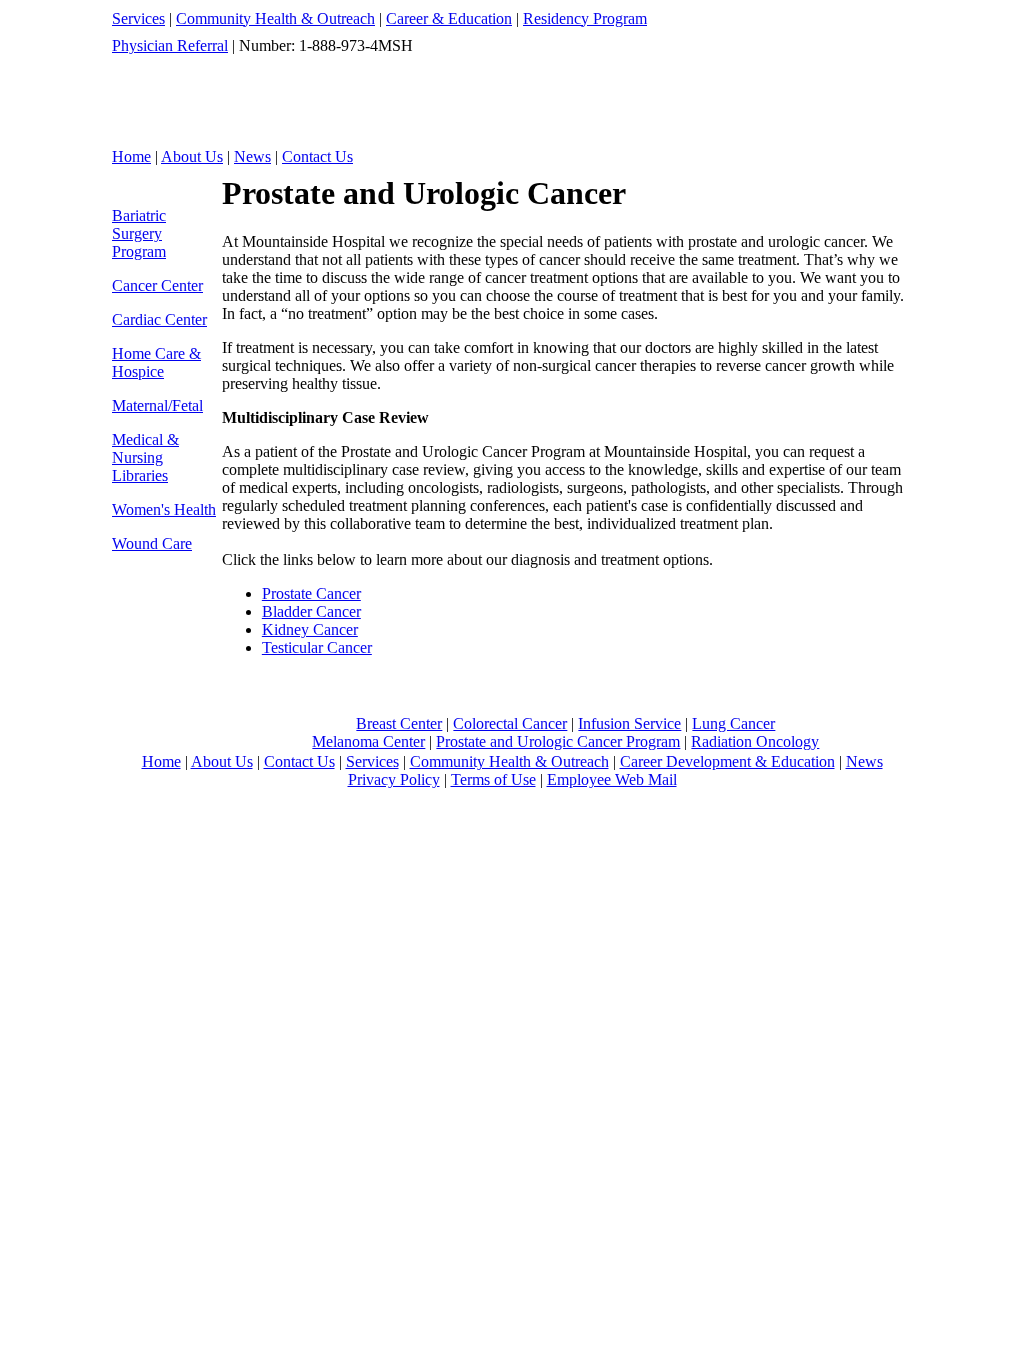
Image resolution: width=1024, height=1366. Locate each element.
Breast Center (399, 723)
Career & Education (449, 18)
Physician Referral (170, 45)
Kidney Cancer (310, 629)
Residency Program (585, 18)
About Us (192, 156)
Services (138, 18)
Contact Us (317, 156)
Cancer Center (157, 285)
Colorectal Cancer (510, 723)
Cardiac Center (159, 319)
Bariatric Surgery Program (139, 233)
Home (131, 156)
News (252, 156)
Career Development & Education (727, 761)
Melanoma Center (368, 741)
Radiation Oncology (755, 741)
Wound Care (152, 543)
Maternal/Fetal (157, 405)
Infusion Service (629, 723)
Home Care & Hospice (156, 362)
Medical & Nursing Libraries (145, 457)
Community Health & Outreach (275, 18)
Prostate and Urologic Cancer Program (558, 741)
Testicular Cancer (317, 647)
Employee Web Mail (612, 779)
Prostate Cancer (311, 593)
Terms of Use (493, 779)
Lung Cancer (733, 723)
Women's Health (164, 509)
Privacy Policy (394, 779)
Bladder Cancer (311, 611)
